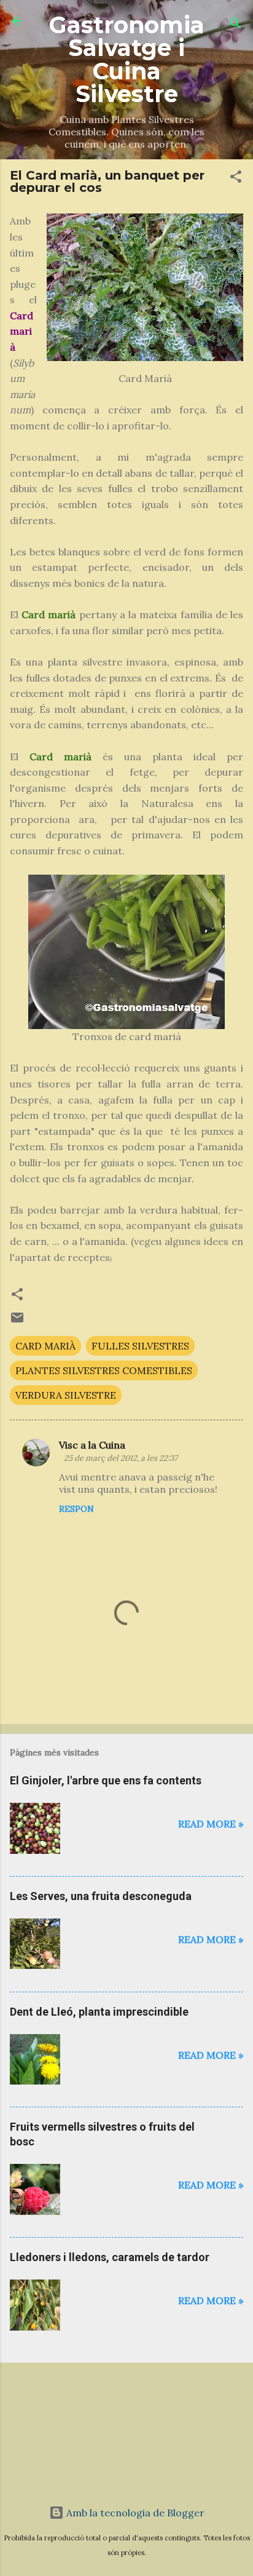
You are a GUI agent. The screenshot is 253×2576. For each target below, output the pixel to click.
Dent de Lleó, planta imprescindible (99, 2012)
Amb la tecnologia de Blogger (134, 2513)
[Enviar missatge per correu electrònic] (17, 1321)
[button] (236, 178)
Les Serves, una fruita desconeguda (101, 1896)
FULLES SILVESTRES (140, 1346)
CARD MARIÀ (45, 1346)
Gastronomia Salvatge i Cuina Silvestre (127, 59)
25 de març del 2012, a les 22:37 (121, 1458)
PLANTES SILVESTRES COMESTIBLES (104, 1370)
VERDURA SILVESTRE (66, 1395)
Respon (76, 1509)
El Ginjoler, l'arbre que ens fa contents (106, 1780)
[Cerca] (236, 25)
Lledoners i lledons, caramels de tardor (110, 2257)
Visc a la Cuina (92, 1445)
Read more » (211, 1824)
